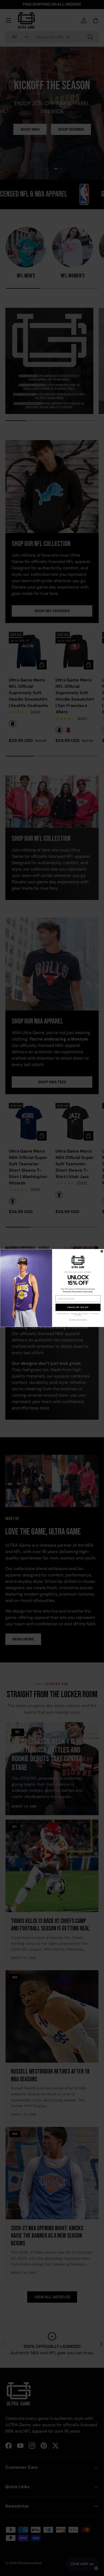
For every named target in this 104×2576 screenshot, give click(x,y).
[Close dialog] (102, 1251)
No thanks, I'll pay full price (78, 1320)
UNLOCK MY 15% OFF (78, 1307)
